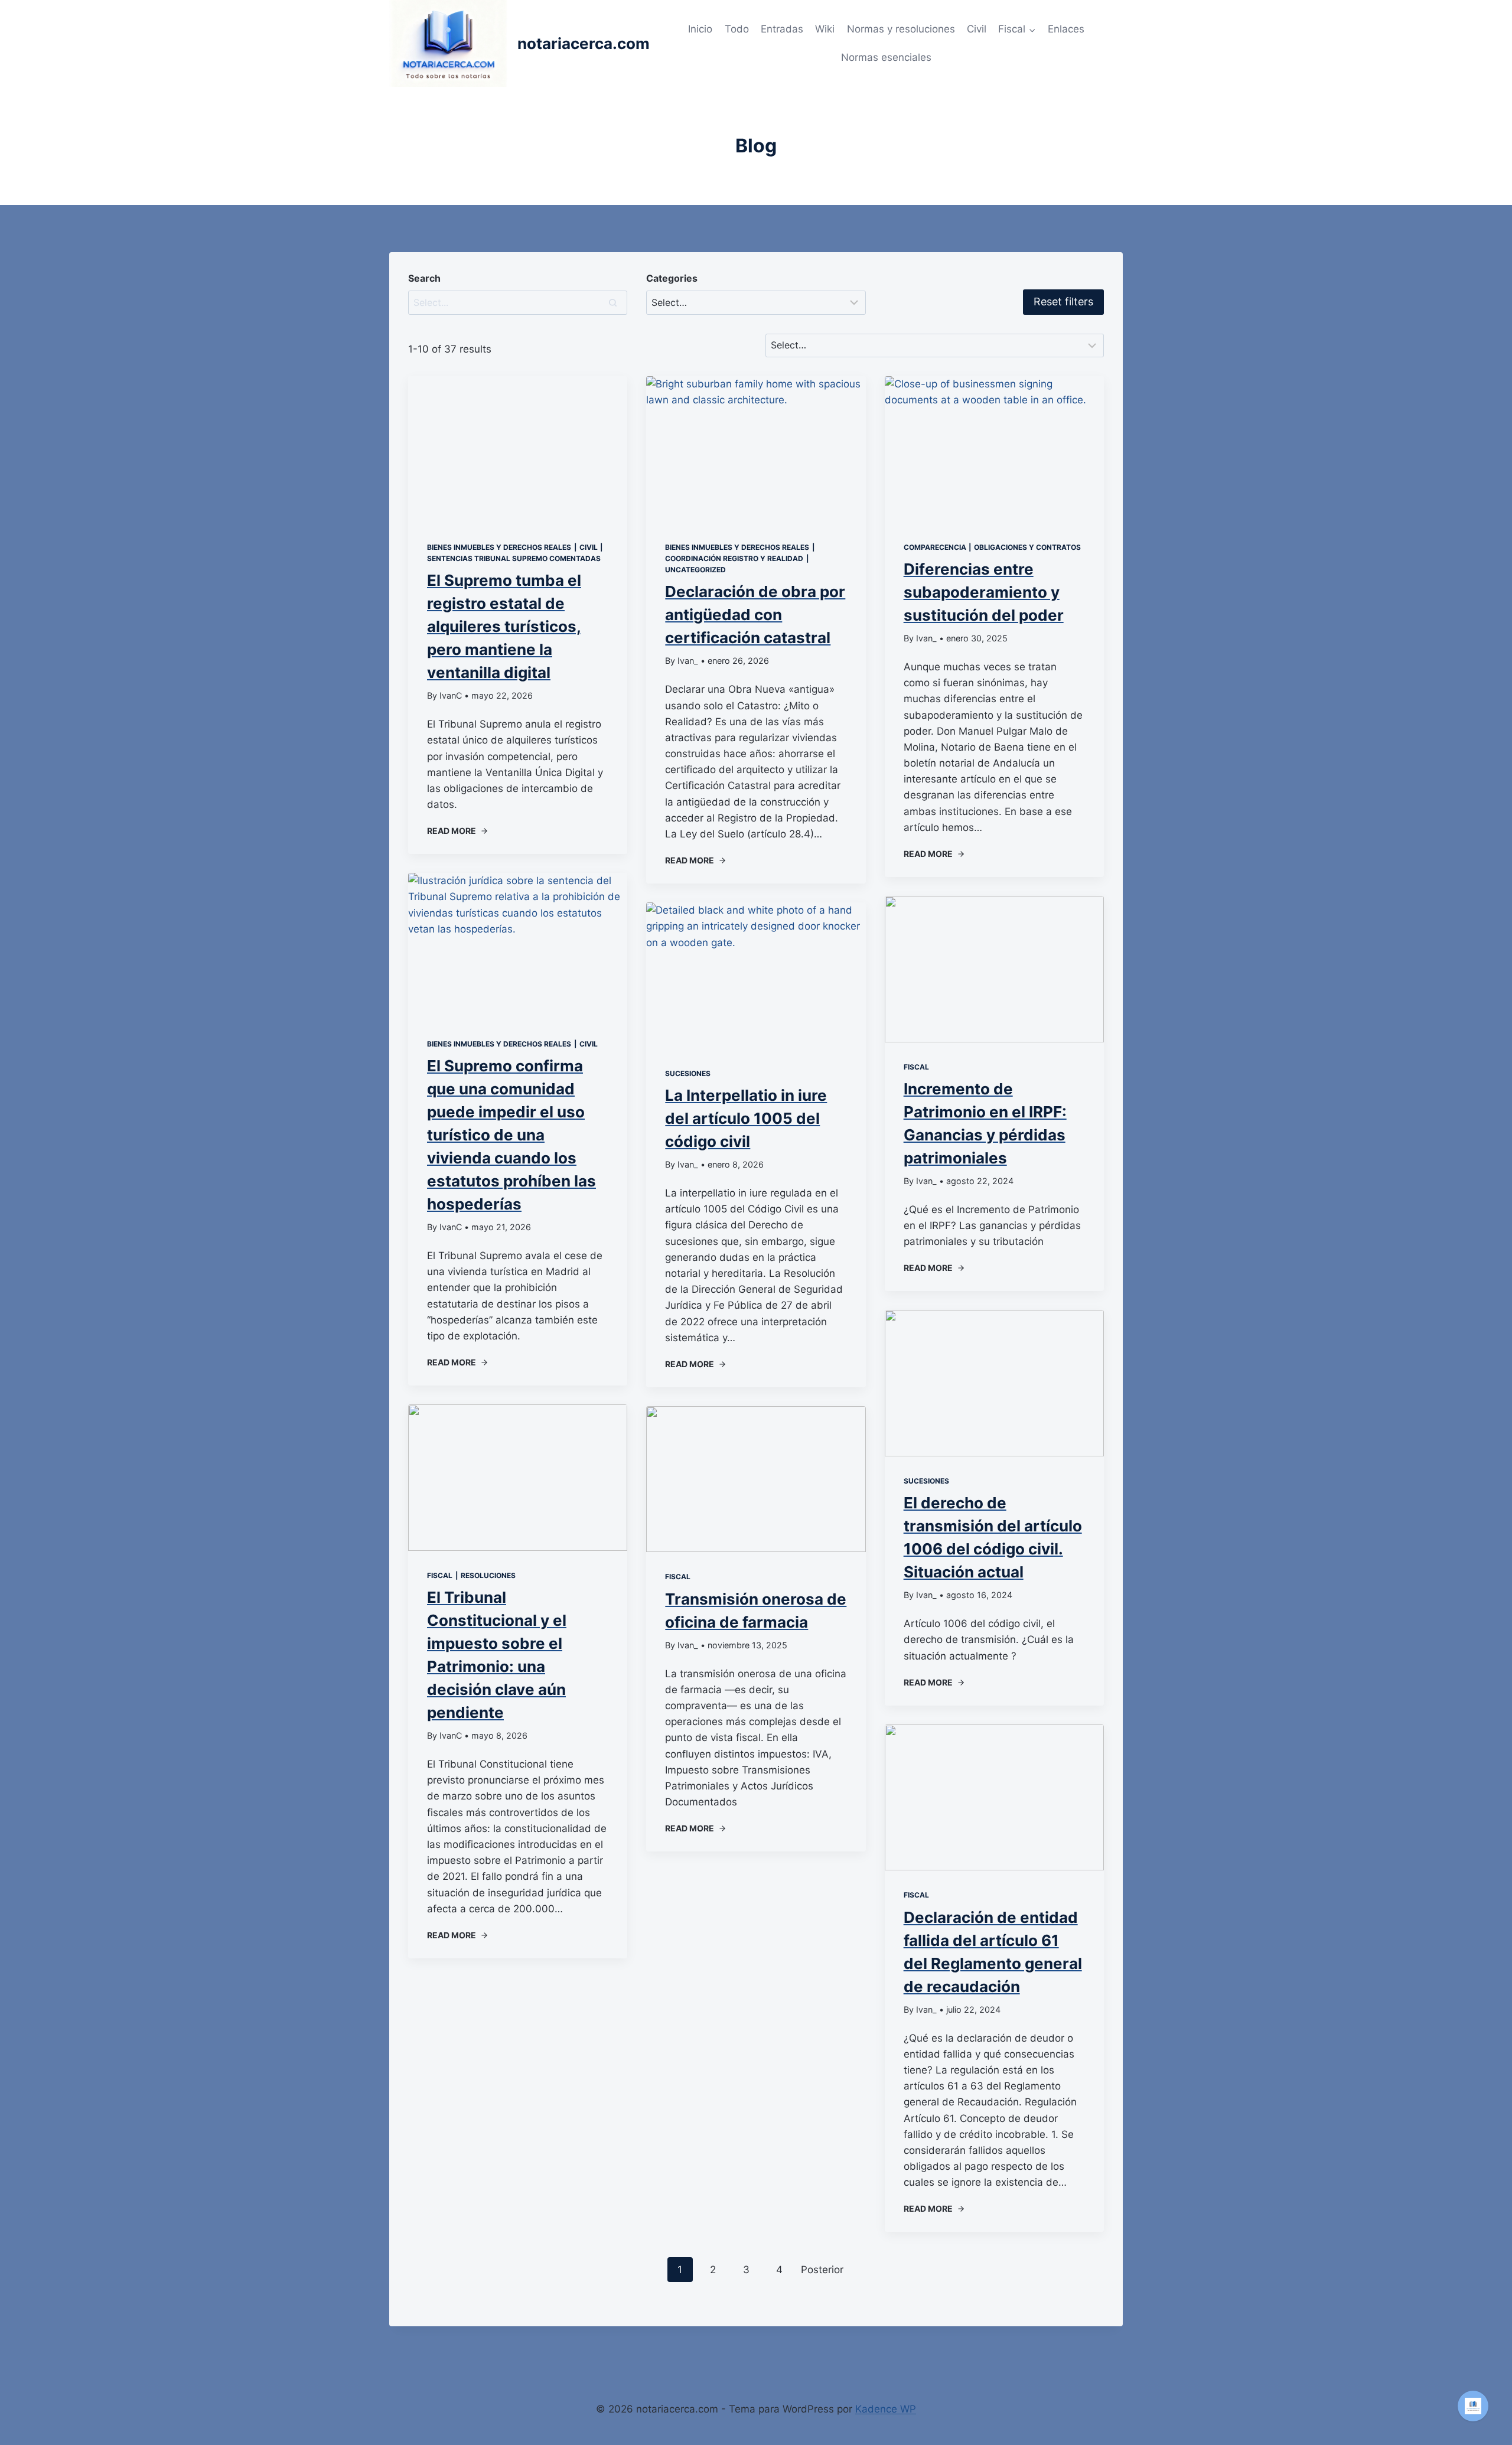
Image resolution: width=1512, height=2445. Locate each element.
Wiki (825, 29)
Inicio (700, 29)
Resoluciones (488, 1575)
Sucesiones (688, 1073)
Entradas (782, 29)
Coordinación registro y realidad (734, 558)
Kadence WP (886, 2409)
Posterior (822, 2270)
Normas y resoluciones (901, 29)
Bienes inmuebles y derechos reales (499, 547)
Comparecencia (935, 547)
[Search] (612, 302)
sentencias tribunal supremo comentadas (514, 558)
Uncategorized (695, 570)
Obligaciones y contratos (1027, 547)
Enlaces (1066, 29)
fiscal (440, 1575)
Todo (737, 29)
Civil (977, 29)
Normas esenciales (886, 57)
